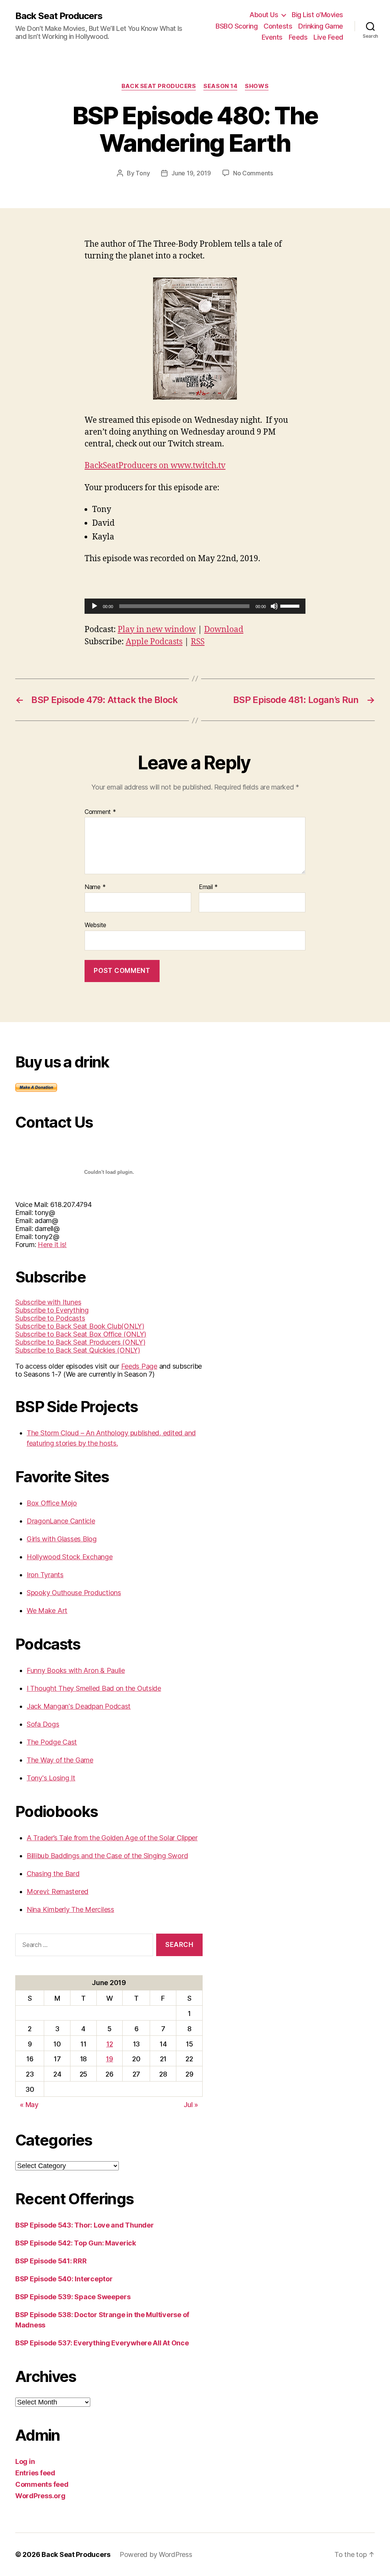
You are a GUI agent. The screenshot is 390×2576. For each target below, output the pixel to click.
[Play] (94, 606)
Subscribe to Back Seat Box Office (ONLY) (81, 1334)
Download (224, 630)
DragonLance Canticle (61, 1521)
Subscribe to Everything (52, 1310)
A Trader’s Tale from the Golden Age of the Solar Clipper (112, 1838)
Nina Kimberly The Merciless (70, 1909)
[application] (195, 606)
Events (272, 37)
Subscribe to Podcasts (50, 1318)
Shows (257, 86)
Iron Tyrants (45, 1575)
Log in (25, 2461)
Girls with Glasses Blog (62, 1539)
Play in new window (157, 630)
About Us (264, 15)
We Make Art (47, 1611)
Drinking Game (321, 26)
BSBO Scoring (237, 26)
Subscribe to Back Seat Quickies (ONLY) (78, 1350)
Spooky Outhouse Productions (74, 1593)
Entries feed (35, 2473)
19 (109, 2059)
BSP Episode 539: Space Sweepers (73, 2297)
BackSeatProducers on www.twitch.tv (155, 466)
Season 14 (220, 86)
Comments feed (42, 2484)
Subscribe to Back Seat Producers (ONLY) (80, 1342)
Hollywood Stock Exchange (70, 1557)
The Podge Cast (52, 1742)
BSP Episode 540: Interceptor (64, 2279)
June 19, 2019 (191, 173)
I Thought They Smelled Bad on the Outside (94, 1688)
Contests (278, 26)
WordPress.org (40, 2496)
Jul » (191, 2105)
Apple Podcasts (154, 642)
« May (29, 2105)
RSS (198, 642)
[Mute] (274, 606)
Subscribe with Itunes (48, 1302)
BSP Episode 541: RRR (51, 2261)
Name (95, 887)
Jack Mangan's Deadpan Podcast (79, 1706)
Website (95, 925)
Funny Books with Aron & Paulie (76, 1670)
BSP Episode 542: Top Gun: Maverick (76, 2243)
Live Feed (328, 37)
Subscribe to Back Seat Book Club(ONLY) (80, 1326)
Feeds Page (139, 1366)
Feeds (298, 37)
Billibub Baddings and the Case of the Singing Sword (107, 1856)
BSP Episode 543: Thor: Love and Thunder (84, 2225)
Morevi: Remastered (58, 1891)
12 (109, 2044)
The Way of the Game (60, 1760)
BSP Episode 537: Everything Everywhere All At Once (102, 2343)
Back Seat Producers (59, 16)
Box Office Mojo (52, 1503)
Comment (100, 812)
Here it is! (52, 1245)
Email (208, 887)
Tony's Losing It (51, 1778)
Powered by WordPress (156, 2554)
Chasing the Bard (53, 1874)
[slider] (291, 605)
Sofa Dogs (43, 1724)
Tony (143, 173)
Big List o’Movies (317, 15)
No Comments (253, 173)
